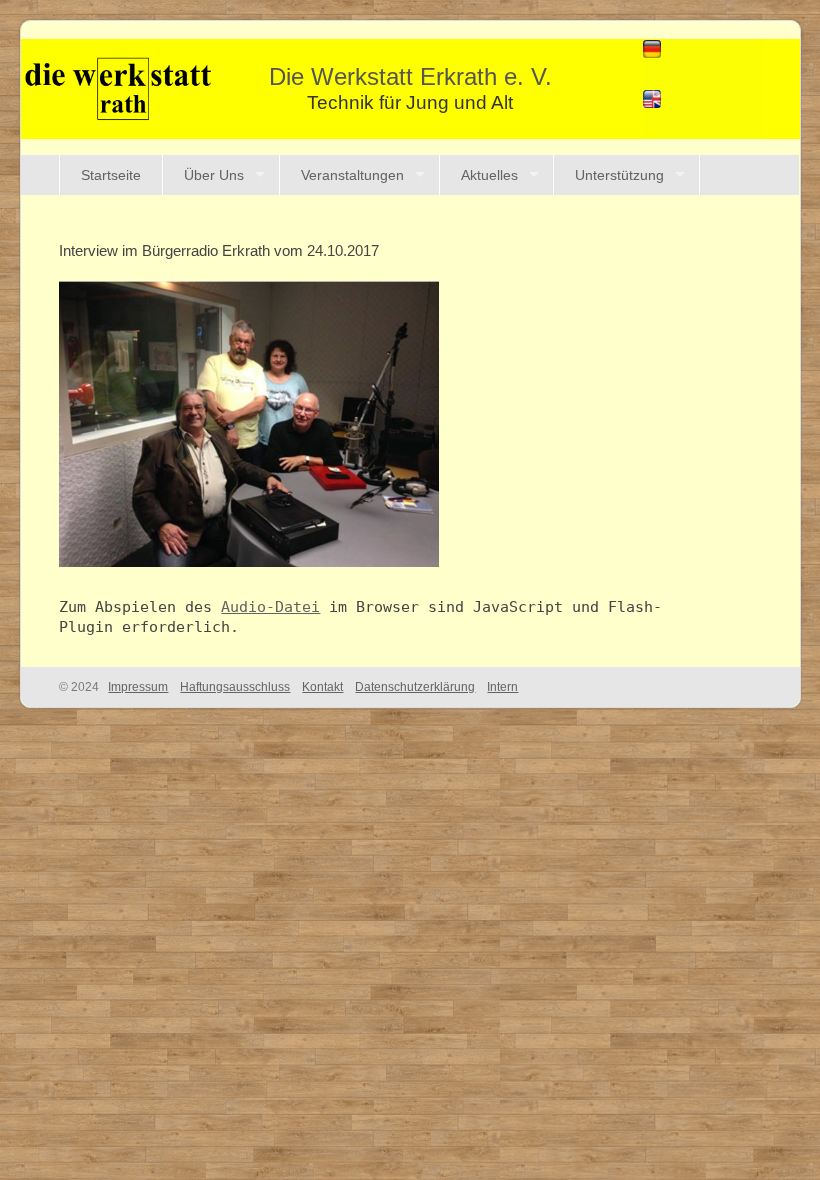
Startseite (111, 175)
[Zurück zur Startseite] (118, 87)
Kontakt (322, 687)
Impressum (138, 687)
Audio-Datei (270, 606)
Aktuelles (489, 175)
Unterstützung (619, 175)
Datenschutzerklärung (415, 687)
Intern (502, 687)
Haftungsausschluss (235, 687)
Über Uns (214, 175)
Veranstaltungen (352, 175)
